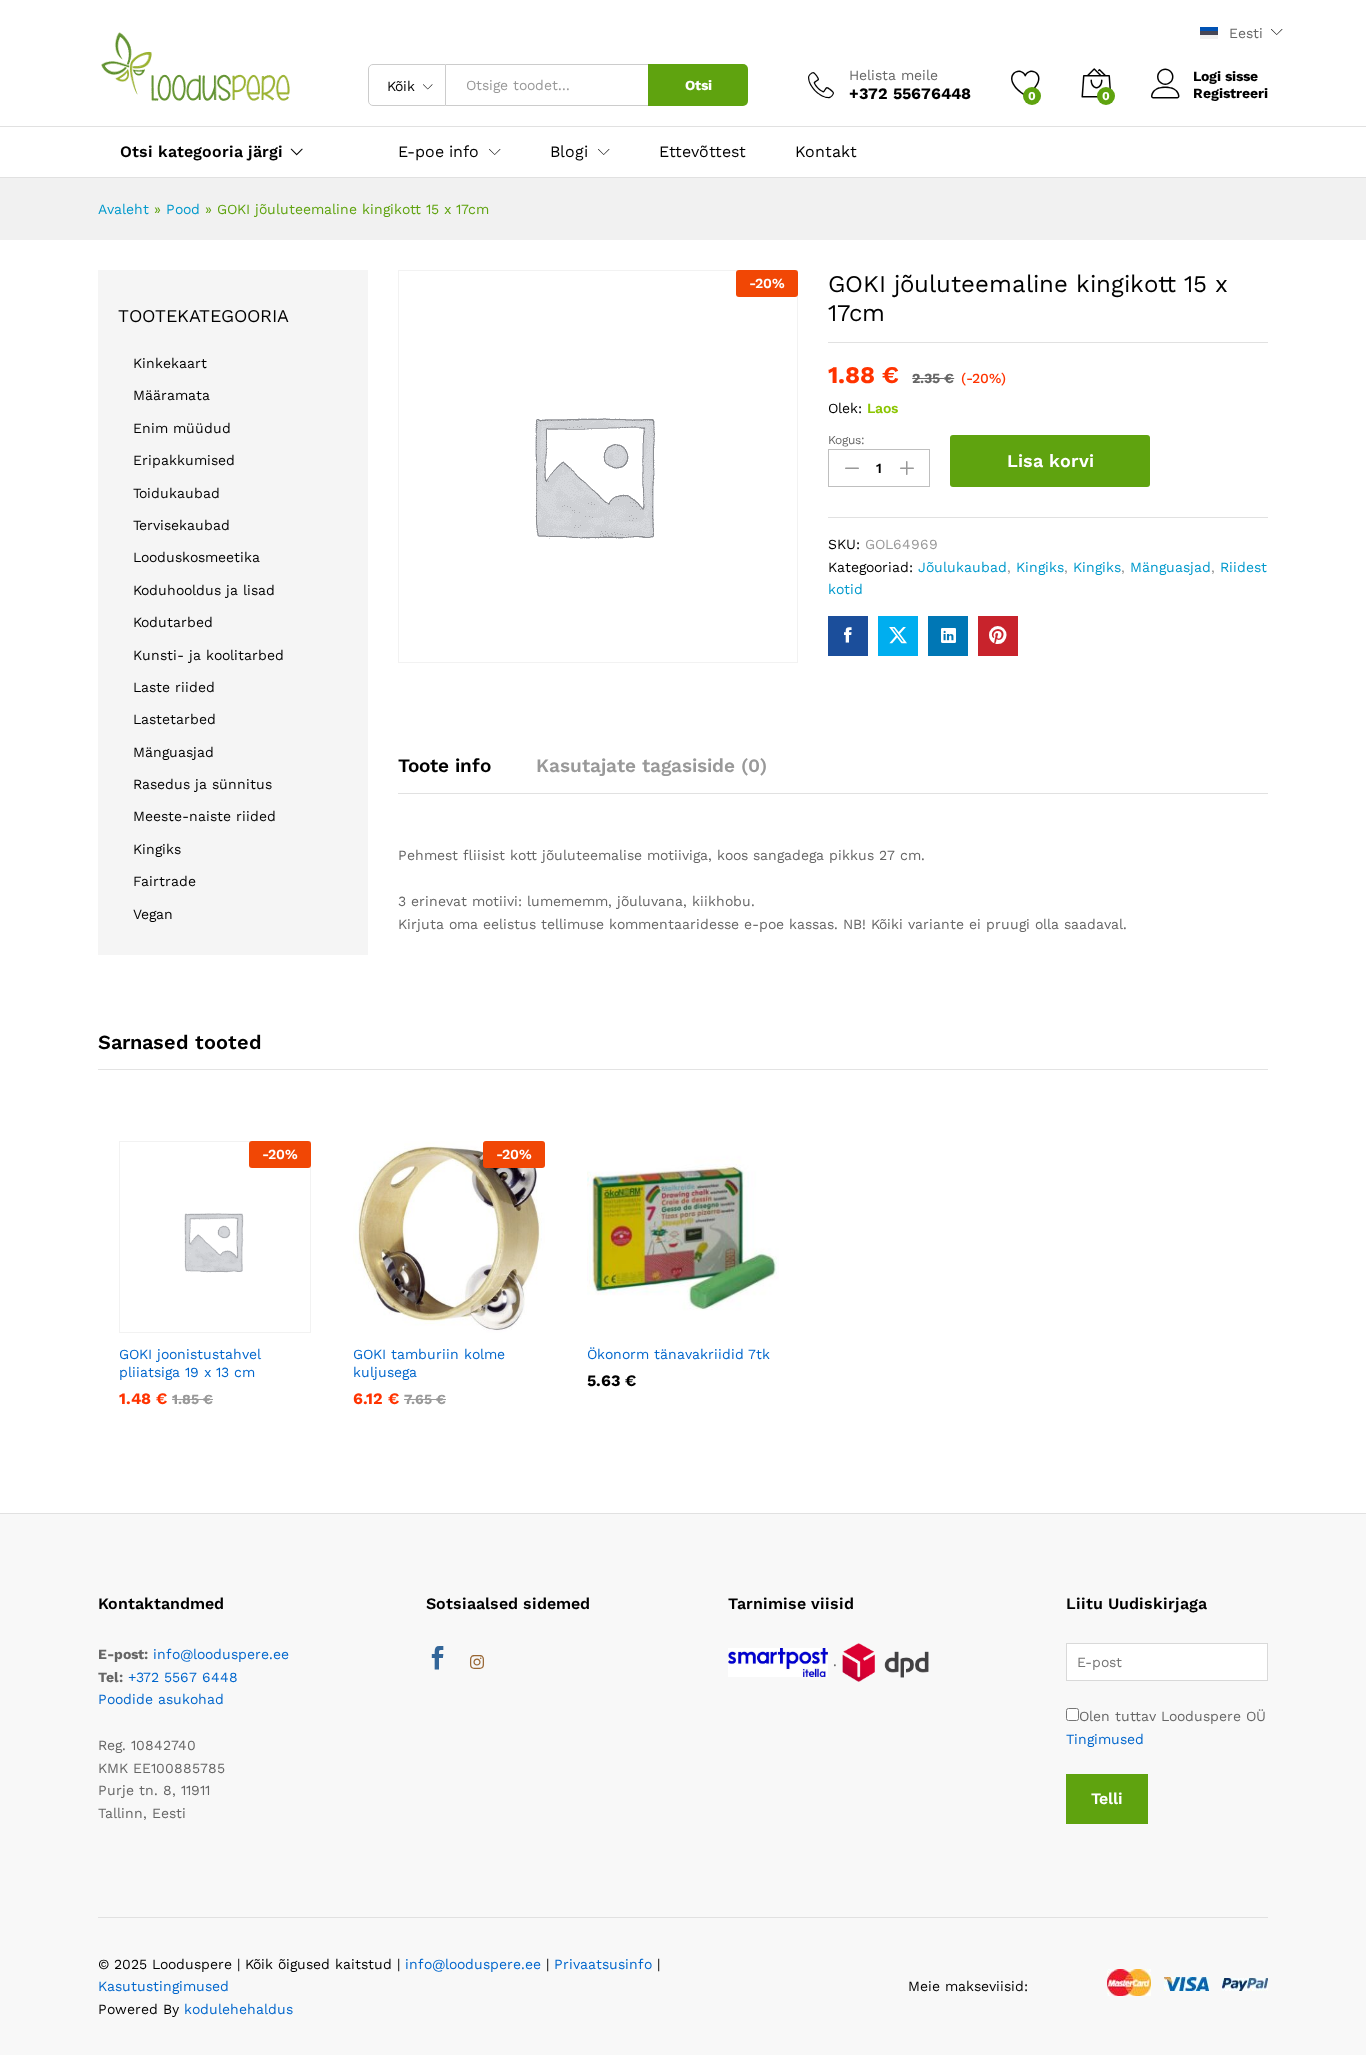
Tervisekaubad (181, 525)
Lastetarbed (174, 719)
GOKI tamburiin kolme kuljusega (429, 1363)
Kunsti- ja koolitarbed (208, 655)
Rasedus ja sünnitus (202, 784)
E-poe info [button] (438, 152)
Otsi (698, 85)
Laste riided (174, 687)
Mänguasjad (1170, 567)
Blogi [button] (569, 152)
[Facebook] (437, 1661)
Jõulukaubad (962, 567)
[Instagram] (477, 1663)
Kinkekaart (170, 363)
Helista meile (893, 75)
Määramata (171, 395)
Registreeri (1230, 93)
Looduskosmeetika (196, 557)
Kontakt (826, 152)
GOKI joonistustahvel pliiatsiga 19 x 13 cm (190, 1363)
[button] (183, 1321)
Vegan (153, 914)
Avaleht (123, 209)
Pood (183, 209)
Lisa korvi (1050, 460)
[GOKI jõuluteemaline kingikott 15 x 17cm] (848, 636)
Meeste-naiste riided (204, 816)
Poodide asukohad (161, 1699)
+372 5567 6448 (183, 1677)
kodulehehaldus (238, 2009)
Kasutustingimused (163, 1986)
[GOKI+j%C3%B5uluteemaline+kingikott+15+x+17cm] (898, 636)
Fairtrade (164, 881)
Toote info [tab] (444, 765)
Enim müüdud (182, 428)
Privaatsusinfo (603, 1964)
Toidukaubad (176, 493)
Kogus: (846, 440)
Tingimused (1105, 1739)
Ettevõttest (702, 152)
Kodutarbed (173, 622)
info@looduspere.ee (221, 1654)
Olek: (845, 408)
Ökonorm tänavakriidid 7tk (678, 1354)
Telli (1107, 1798)
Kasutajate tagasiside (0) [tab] (651, 765)
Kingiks (1040, 567)
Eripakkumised (184, 460)
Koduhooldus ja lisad (204, 590)
